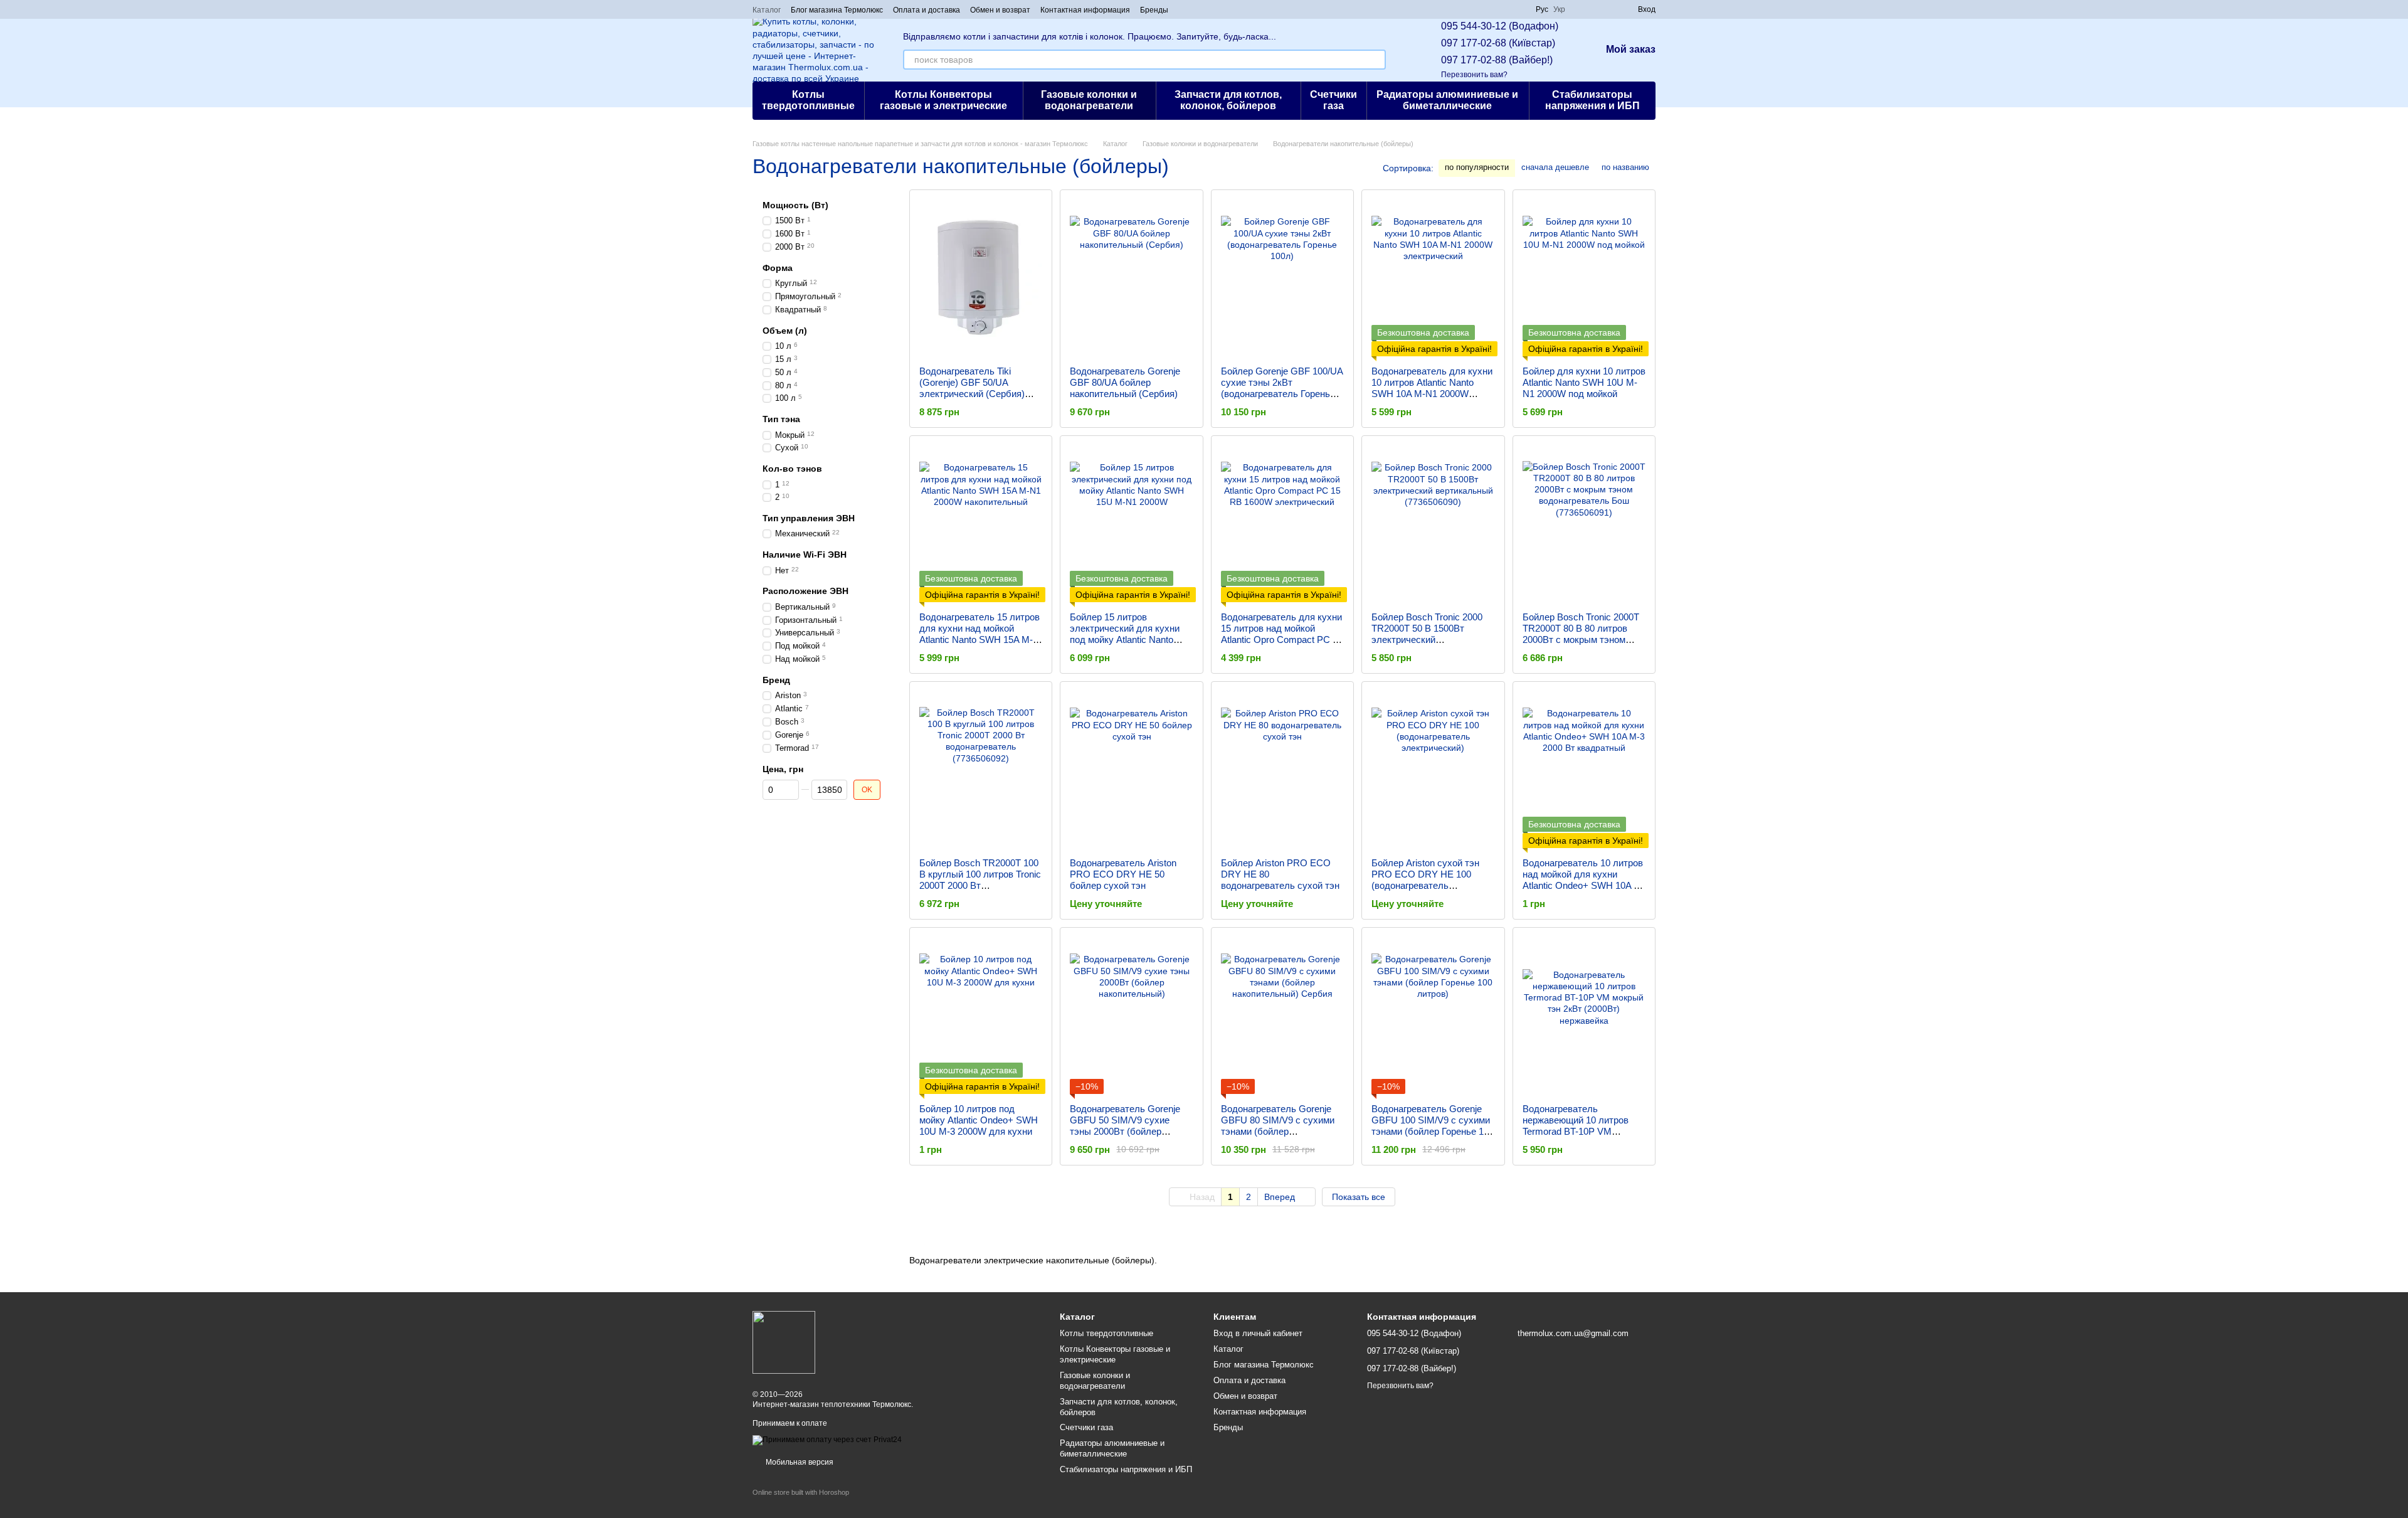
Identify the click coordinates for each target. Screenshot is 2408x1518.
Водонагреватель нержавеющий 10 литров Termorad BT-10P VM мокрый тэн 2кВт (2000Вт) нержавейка (1578, 1131)
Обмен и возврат (1000, 10)
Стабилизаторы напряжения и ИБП (1592, 100)
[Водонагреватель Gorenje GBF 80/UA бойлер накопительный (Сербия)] (1131, 278)
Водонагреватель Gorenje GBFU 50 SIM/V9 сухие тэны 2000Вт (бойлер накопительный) (1125, 1126)
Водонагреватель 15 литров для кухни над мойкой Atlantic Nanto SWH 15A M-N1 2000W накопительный (980, 634)
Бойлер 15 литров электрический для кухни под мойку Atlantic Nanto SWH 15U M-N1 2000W (1125, 634)
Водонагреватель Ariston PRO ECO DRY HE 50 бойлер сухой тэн (1123, 874)
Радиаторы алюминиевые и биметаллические (1447, 100)
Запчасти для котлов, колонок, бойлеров (1228, 100)
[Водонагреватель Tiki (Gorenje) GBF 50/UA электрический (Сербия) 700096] (981, 278)
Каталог (767, 10)
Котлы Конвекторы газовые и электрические (943, 100)
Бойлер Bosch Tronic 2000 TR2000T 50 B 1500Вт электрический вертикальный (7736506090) (1432, 634)
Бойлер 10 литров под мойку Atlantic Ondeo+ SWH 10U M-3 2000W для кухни (979, 1120)
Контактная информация (1085, 10)
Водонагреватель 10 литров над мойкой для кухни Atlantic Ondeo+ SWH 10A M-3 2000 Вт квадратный (1584, 880)
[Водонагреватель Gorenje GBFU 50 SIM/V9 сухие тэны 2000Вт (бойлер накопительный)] (1131, 1016)
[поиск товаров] (1376, 60)
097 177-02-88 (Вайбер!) (1497, 60)
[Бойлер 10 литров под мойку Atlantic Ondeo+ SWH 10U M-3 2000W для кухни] (981, 1016)
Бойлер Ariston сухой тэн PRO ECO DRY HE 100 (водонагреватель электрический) (1425, 880)
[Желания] (1605, 9)
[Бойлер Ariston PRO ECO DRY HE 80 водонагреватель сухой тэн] (1282, 770)
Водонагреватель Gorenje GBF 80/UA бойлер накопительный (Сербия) (1125, 382)
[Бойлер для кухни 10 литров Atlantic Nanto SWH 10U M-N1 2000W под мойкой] (1584, 278)
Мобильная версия (799, 1462)
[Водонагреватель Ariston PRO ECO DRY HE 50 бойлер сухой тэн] (1131, 770)
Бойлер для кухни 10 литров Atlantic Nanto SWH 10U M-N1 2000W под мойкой (1584, 382)
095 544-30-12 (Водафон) (1500, 26)
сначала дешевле (1555, 167)
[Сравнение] (1583, 9)
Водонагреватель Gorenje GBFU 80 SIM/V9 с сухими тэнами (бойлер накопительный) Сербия (1278, 1126)
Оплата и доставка (927, 10)
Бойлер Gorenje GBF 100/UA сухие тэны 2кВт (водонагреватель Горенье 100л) (1282, 388)
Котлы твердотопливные (808, 100)
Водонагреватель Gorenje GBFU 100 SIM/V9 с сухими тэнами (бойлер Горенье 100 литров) (1433, 1126)
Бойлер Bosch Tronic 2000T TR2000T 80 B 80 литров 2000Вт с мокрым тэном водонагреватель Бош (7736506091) (1581, 640)
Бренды (1154, 10)
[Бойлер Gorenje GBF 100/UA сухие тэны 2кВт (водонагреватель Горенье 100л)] (1282, 278)
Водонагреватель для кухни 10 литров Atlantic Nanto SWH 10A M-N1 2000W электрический (1432, 388)
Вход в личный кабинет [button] (1258, 1333)
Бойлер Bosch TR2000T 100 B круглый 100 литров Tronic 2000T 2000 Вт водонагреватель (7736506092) (980, 885)
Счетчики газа (1333, 100)
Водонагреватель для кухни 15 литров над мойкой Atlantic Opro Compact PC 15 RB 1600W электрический (1282, 634)
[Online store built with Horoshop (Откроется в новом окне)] (801, 1503)
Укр (1559, 9)
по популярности (1477, 167)
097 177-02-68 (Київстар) (1498, 43)
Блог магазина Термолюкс (837, 10)
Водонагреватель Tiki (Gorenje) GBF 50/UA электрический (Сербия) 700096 (972, 388)
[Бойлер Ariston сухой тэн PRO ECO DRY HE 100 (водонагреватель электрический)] (1433, 770)
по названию (1625, 167)
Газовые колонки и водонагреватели (1089, 100)
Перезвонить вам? (1474, 75)
